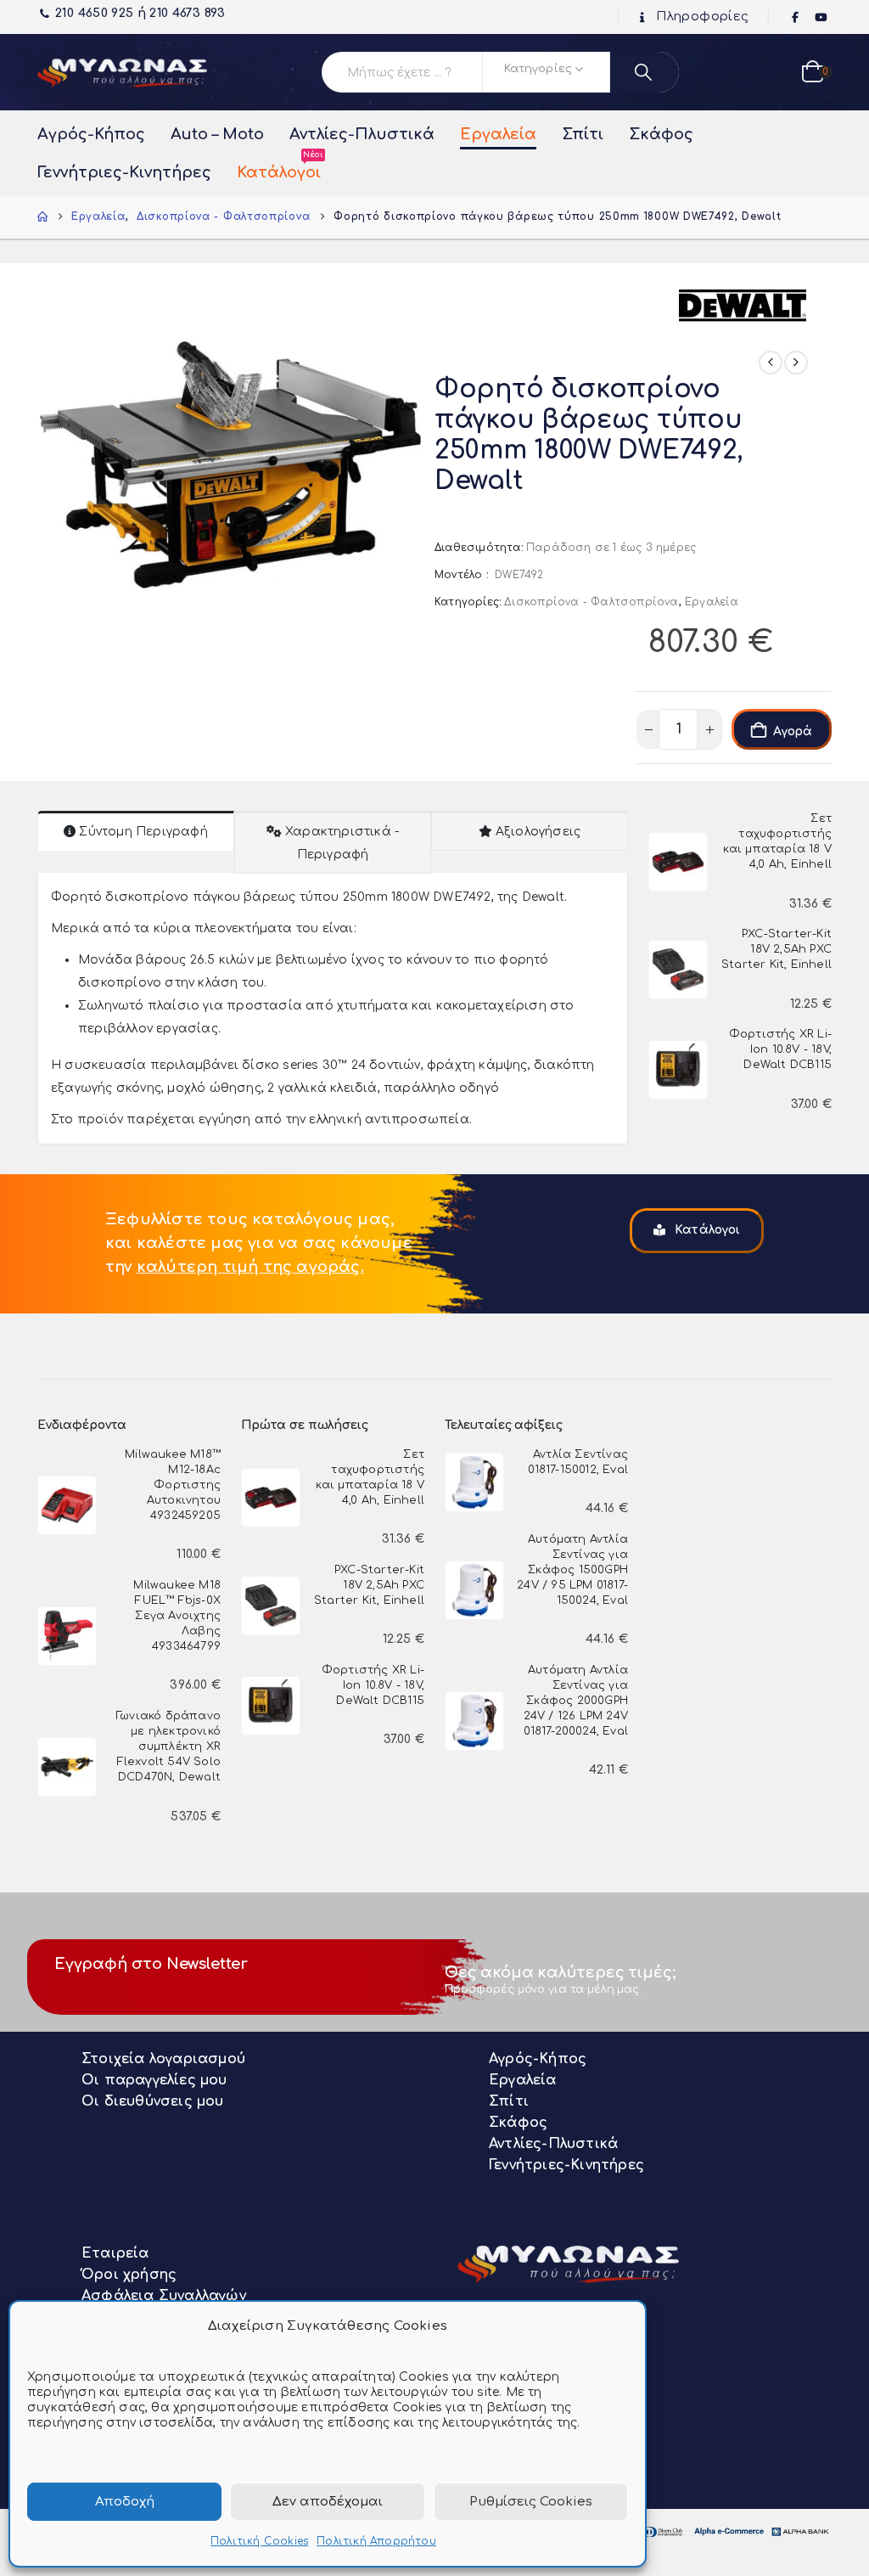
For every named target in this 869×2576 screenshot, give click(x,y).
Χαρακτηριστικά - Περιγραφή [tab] (342, 843)
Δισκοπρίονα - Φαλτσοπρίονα (591, 602)
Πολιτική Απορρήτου (376, 2541)
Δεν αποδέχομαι (328, 2502)
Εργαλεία (498, 134)
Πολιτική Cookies (259, 2541)
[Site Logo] (122, 72)
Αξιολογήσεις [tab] (538, 832)
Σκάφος (661, 134)
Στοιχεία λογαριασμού (163, 2059)
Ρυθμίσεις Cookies (531, 2502)
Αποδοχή (125, 2502)
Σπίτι (583, 134)
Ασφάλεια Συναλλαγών (164, 2296)
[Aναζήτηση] (645, 72)
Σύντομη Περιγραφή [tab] (143, 832)
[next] (796, 363)
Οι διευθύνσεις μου (153, 2101)
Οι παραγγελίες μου (154, 2080)
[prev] (771, 363)
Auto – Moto (217, 134)
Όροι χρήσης (129, 2275)
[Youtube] (821, 18)
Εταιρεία (115, 2253)
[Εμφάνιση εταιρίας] (743, 304)
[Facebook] (796, 18)
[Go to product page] (678, 862)
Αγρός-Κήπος (91, 134)
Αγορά (793, 731)
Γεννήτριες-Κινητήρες (124, 172)
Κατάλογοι (279, 167)
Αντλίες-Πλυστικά (362, 134)
